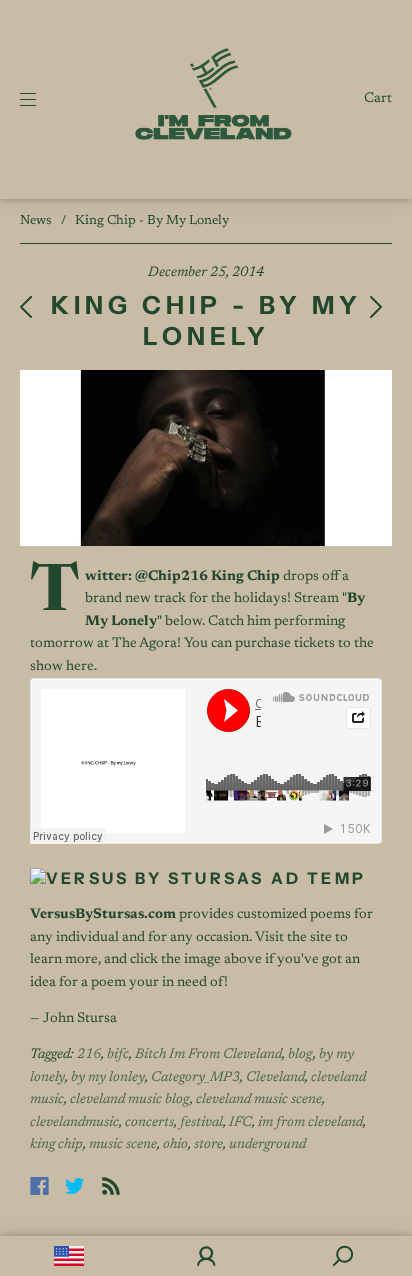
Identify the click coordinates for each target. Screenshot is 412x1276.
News (36, 220)
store (208, 1145)
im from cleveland (310, 1123)
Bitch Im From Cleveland (208, 1055)
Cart (378, 99)
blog (300, 1055)
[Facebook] (39, 1186)
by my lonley (108, 1078)
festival (201, 1123)
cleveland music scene (259, 1100)
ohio (175, 1145)
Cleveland (275, 1078)
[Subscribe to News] (111, 1186)
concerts (149, 1123)
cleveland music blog (130, 1100)
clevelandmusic (74, 1123)
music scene (123, 1145)
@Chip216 (171, 577)
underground (267, 1145)
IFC (240, 1123)
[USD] (68, 1256)
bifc (118, 1055)
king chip (56, 1145)
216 (89, 1055)
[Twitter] (75, 1186)
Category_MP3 (195, 1078)
